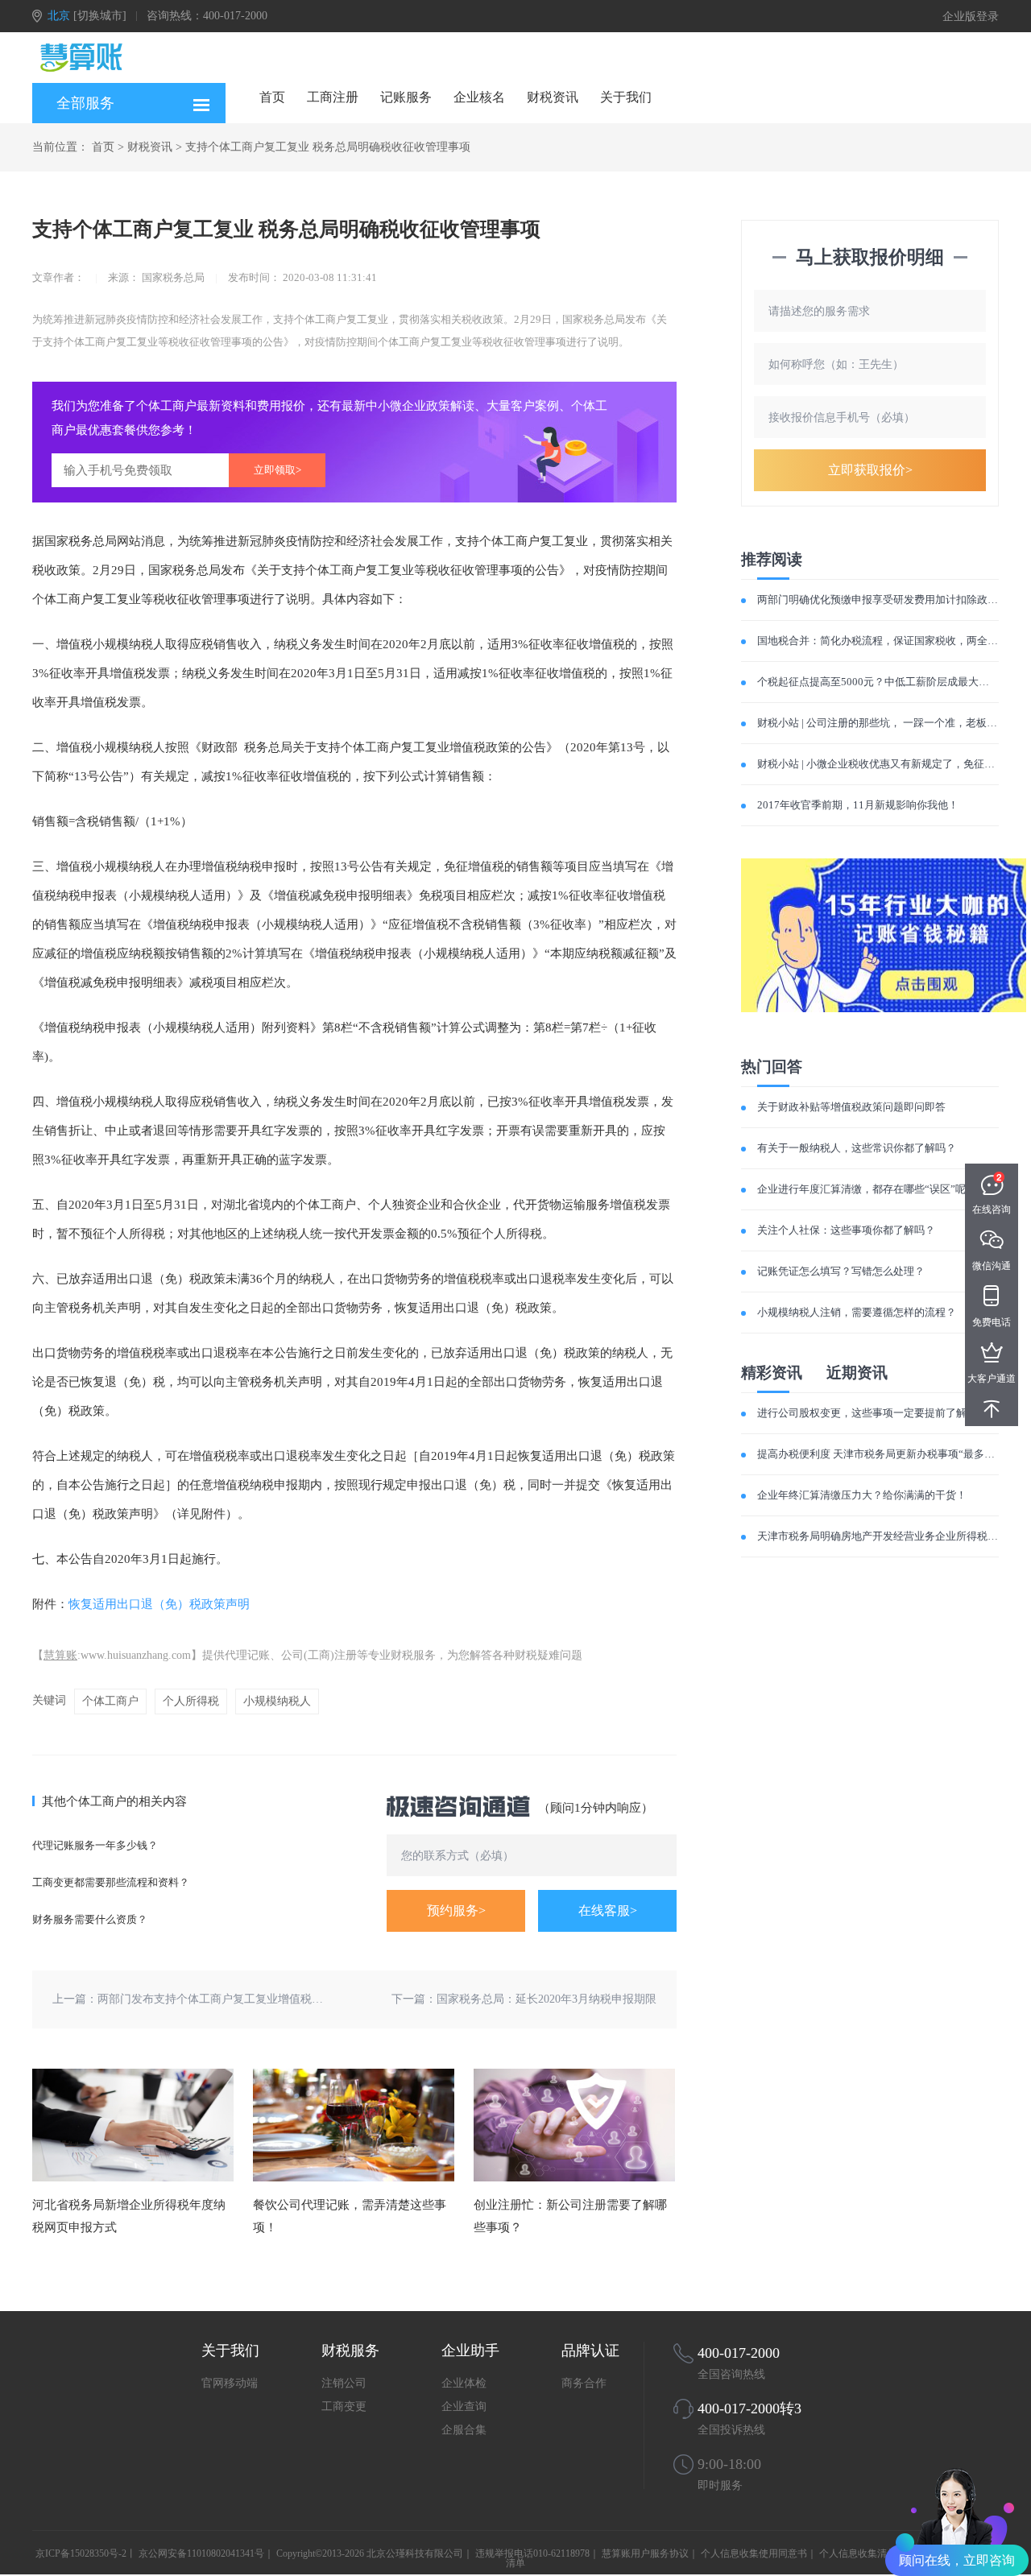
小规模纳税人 (277, 1701)
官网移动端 (230, 2383)
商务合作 (584, 2383)
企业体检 (464, 2383)
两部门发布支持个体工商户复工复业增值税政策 (216, 1999)
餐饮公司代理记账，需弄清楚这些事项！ (350, 2216)
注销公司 (344, 2383)
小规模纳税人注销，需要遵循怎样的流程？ (857, 1312)
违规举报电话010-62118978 (532, 2553)
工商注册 (333, 97)
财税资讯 (553, 97)
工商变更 (344, 2406)
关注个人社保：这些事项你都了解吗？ (846, 1230)
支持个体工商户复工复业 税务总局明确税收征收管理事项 (328, 147)
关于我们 (626, 97)
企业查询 (464, 2406)
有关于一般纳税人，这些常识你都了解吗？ (857, 1148)
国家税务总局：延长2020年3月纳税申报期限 (547, 1999)
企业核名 (479, 97)
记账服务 (406, 97)
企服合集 (464, 2430)
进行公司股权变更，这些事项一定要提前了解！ (867, 1413)
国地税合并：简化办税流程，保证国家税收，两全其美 (883, 641)
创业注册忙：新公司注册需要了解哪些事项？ (570, 2216)
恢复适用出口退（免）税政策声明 (159, 1604)
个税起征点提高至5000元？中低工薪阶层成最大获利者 (884, 682)
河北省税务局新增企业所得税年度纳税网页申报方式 (129, 2216)
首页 (272, 97)
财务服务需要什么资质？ (90, 1919)
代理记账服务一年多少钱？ (95, 1845)
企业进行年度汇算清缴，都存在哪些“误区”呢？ (867, 1189)
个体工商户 (110, 1701)
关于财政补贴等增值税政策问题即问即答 (851, 1107)
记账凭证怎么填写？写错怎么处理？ (841, 1271)
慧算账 (60, 1655)
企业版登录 (971, 17)
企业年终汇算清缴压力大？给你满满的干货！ (862, 1495)
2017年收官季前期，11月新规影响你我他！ (858, 805)
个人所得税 (191, 1701)
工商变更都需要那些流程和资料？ (111, 1882)
